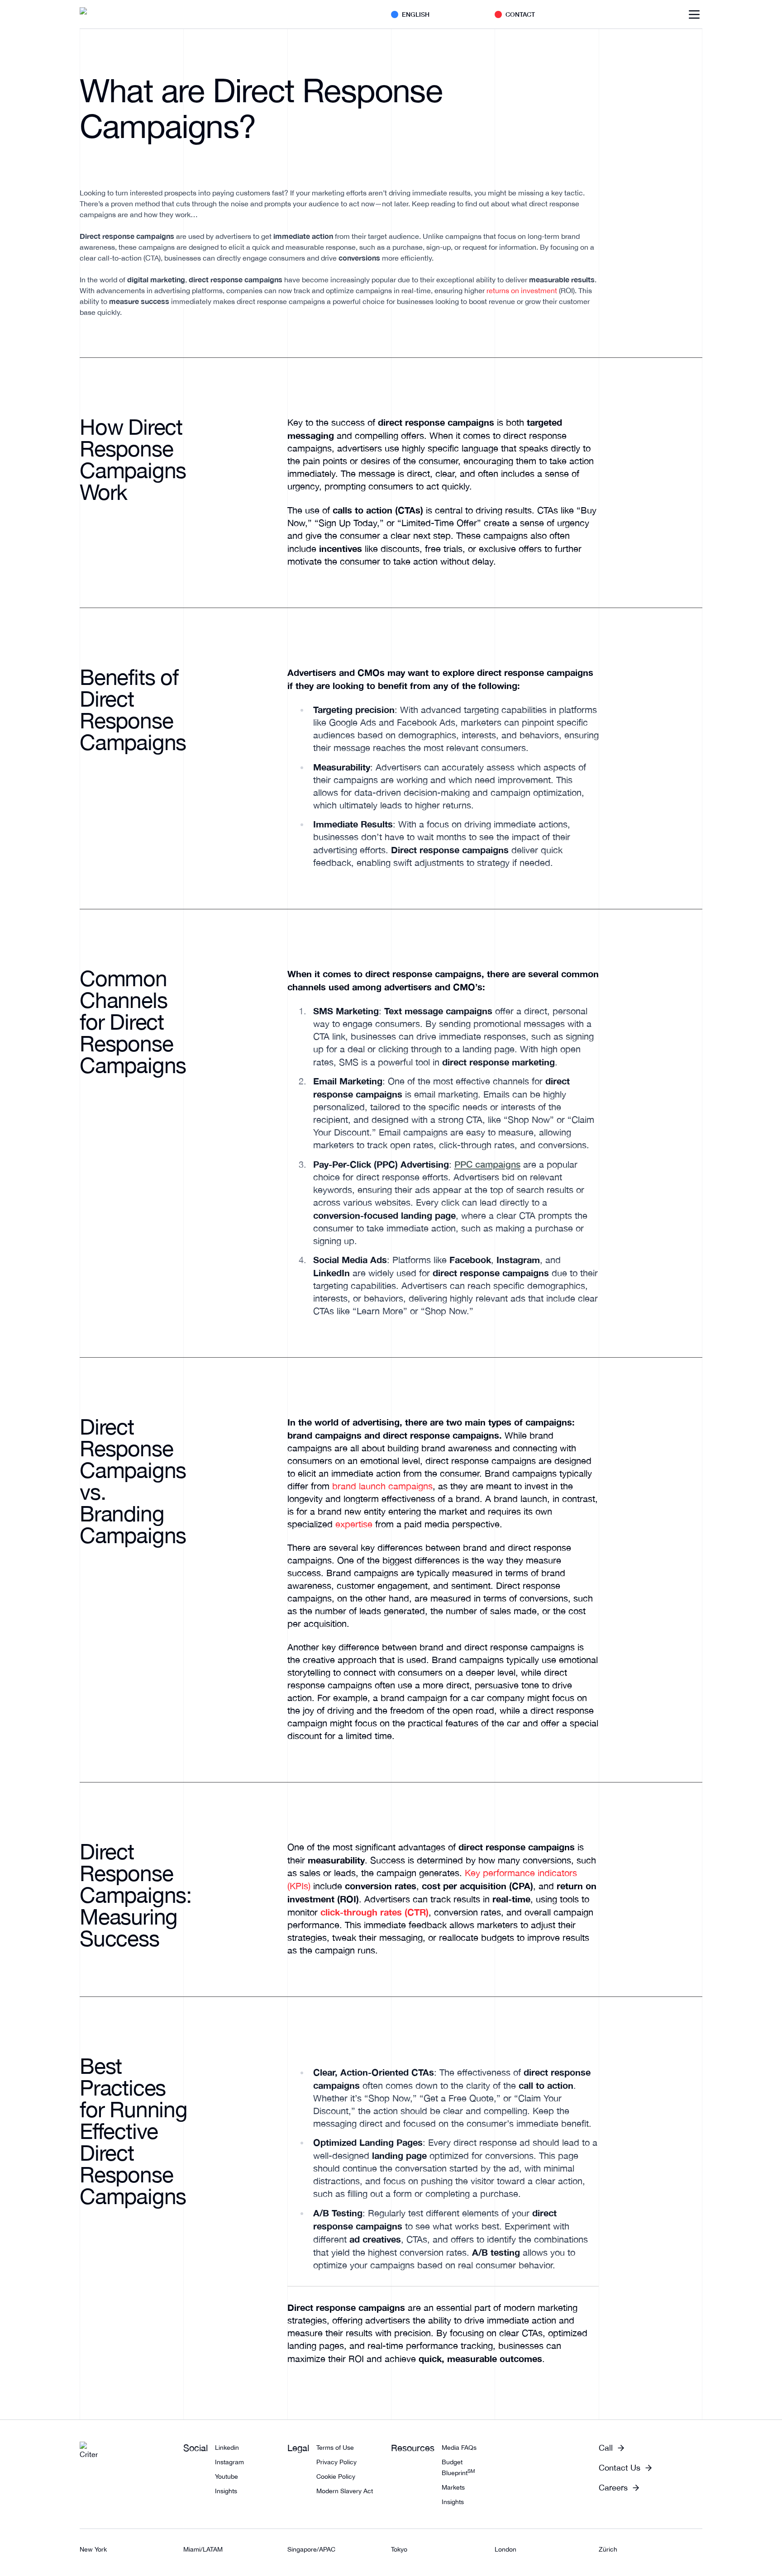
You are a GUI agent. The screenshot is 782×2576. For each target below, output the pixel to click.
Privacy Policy (336, 2462)
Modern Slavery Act (345, 2491)
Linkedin (227, 2448)
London (505, 2549)
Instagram (229, 2462)
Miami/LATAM (203, 2549)
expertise (354, 1524)
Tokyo (399, 2549)
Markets (453, 2487)
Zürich (608, 2549)
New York (93, 2549)
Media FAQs (459, 2448)
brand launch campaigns (382, 1486)
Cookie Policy (336, 2476)
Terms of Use (335, 2448)
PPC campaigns (487, 1164)
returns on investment (522, 290)
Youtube (226, 2476)
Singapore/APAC (311, 2549)
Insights (226, 2491)
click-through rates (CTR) (374, 1912)
